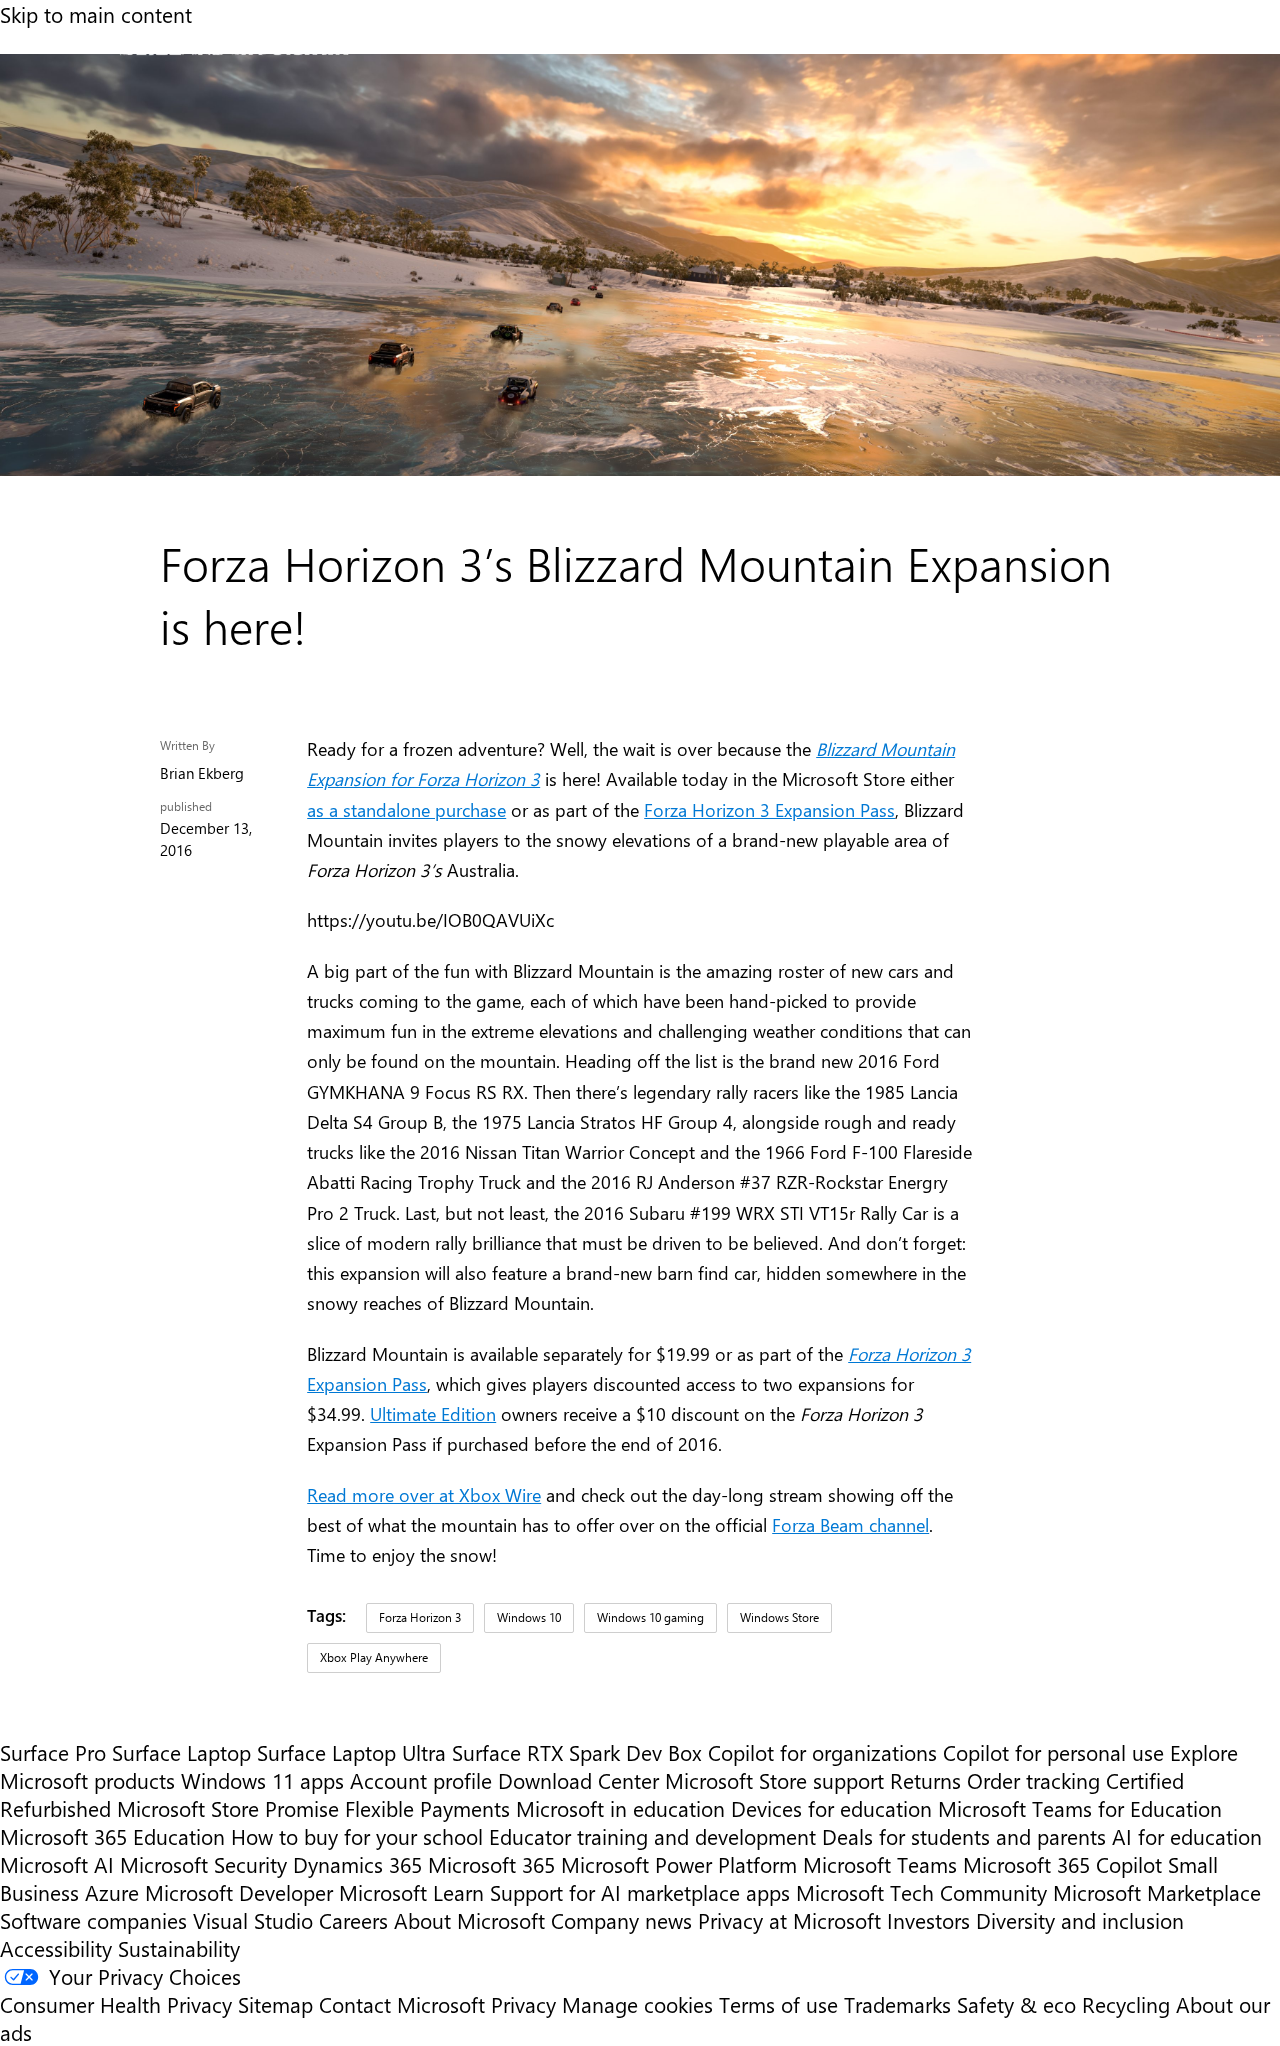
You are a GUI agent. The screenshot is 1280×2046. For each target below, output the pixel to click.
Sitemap (275, 2004)
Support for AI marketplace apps (640, 1892)
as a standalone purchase (406, 809)
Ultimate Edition (433, 1413)
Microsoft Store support (774, 1780)
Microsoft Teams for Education (1080, 1808)
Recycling (1126, 2004)
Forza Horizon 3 (420, 1617)
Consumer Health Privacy (116, 2004)
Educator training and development (652, 1836)
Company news (621, 1920)
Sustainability (179, 1948)
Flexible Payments (427, 1808)
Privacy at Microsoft (789, 1920)
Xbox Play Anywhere (374, 1657)
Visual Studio (253, 1920)
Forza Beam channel (850, 1524)
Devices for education (831, 1808)
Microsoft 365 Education (112, 1836)
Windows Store (779, 1617)
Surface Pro (53, 1752)
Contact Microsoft (402, 2004)
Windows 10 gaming (650, 1617)
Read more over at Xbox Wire (424, 1494)
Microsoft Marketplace (1157, 1892)
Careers (353, 1920)
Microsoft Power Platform (679, 1864)
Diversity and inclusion (1080, 1920)
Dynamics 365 (357, 1864)
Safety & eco (1016, 2004)
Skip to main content (96, 14)
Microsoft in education (620, 1808)
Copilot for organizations (822, 1752)
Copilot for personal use (1053, 1752)
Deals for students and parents (964, 1836)
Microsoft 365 (491, 1864)
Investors (928, 1920)
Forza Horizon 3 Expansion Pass (769, 809)
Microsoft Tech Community (921, 1892)
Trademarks (897, 2004)
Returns (925, 1780)
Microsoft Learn (411, 1892)
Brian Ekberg (202, 773)
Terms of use (778, 2004)
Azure (112, 1892)
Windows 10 (529, 1617)
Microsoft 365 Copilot (1062, 1864)
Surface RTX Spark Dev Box (577, 1752)
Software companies (93, 1920)
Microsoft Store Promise (228, 1808)
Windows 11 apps (262, 1780)
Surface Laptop (181, 1752)
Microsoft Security (203, 1864)
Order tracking (1033, 1780)
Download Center (578, 1780)
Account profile (421, 1780)
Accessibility (56, 1948)
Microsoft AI (57, 1864)
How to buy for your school (357, 1836)
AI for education (1187, 1836)
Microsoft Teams (880, 1864)
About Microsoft (469, 1920)
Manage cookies (637, 2004)
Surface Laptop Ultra (351, 1752)
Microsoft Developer (239, 1892)
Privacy (526, 2004)
